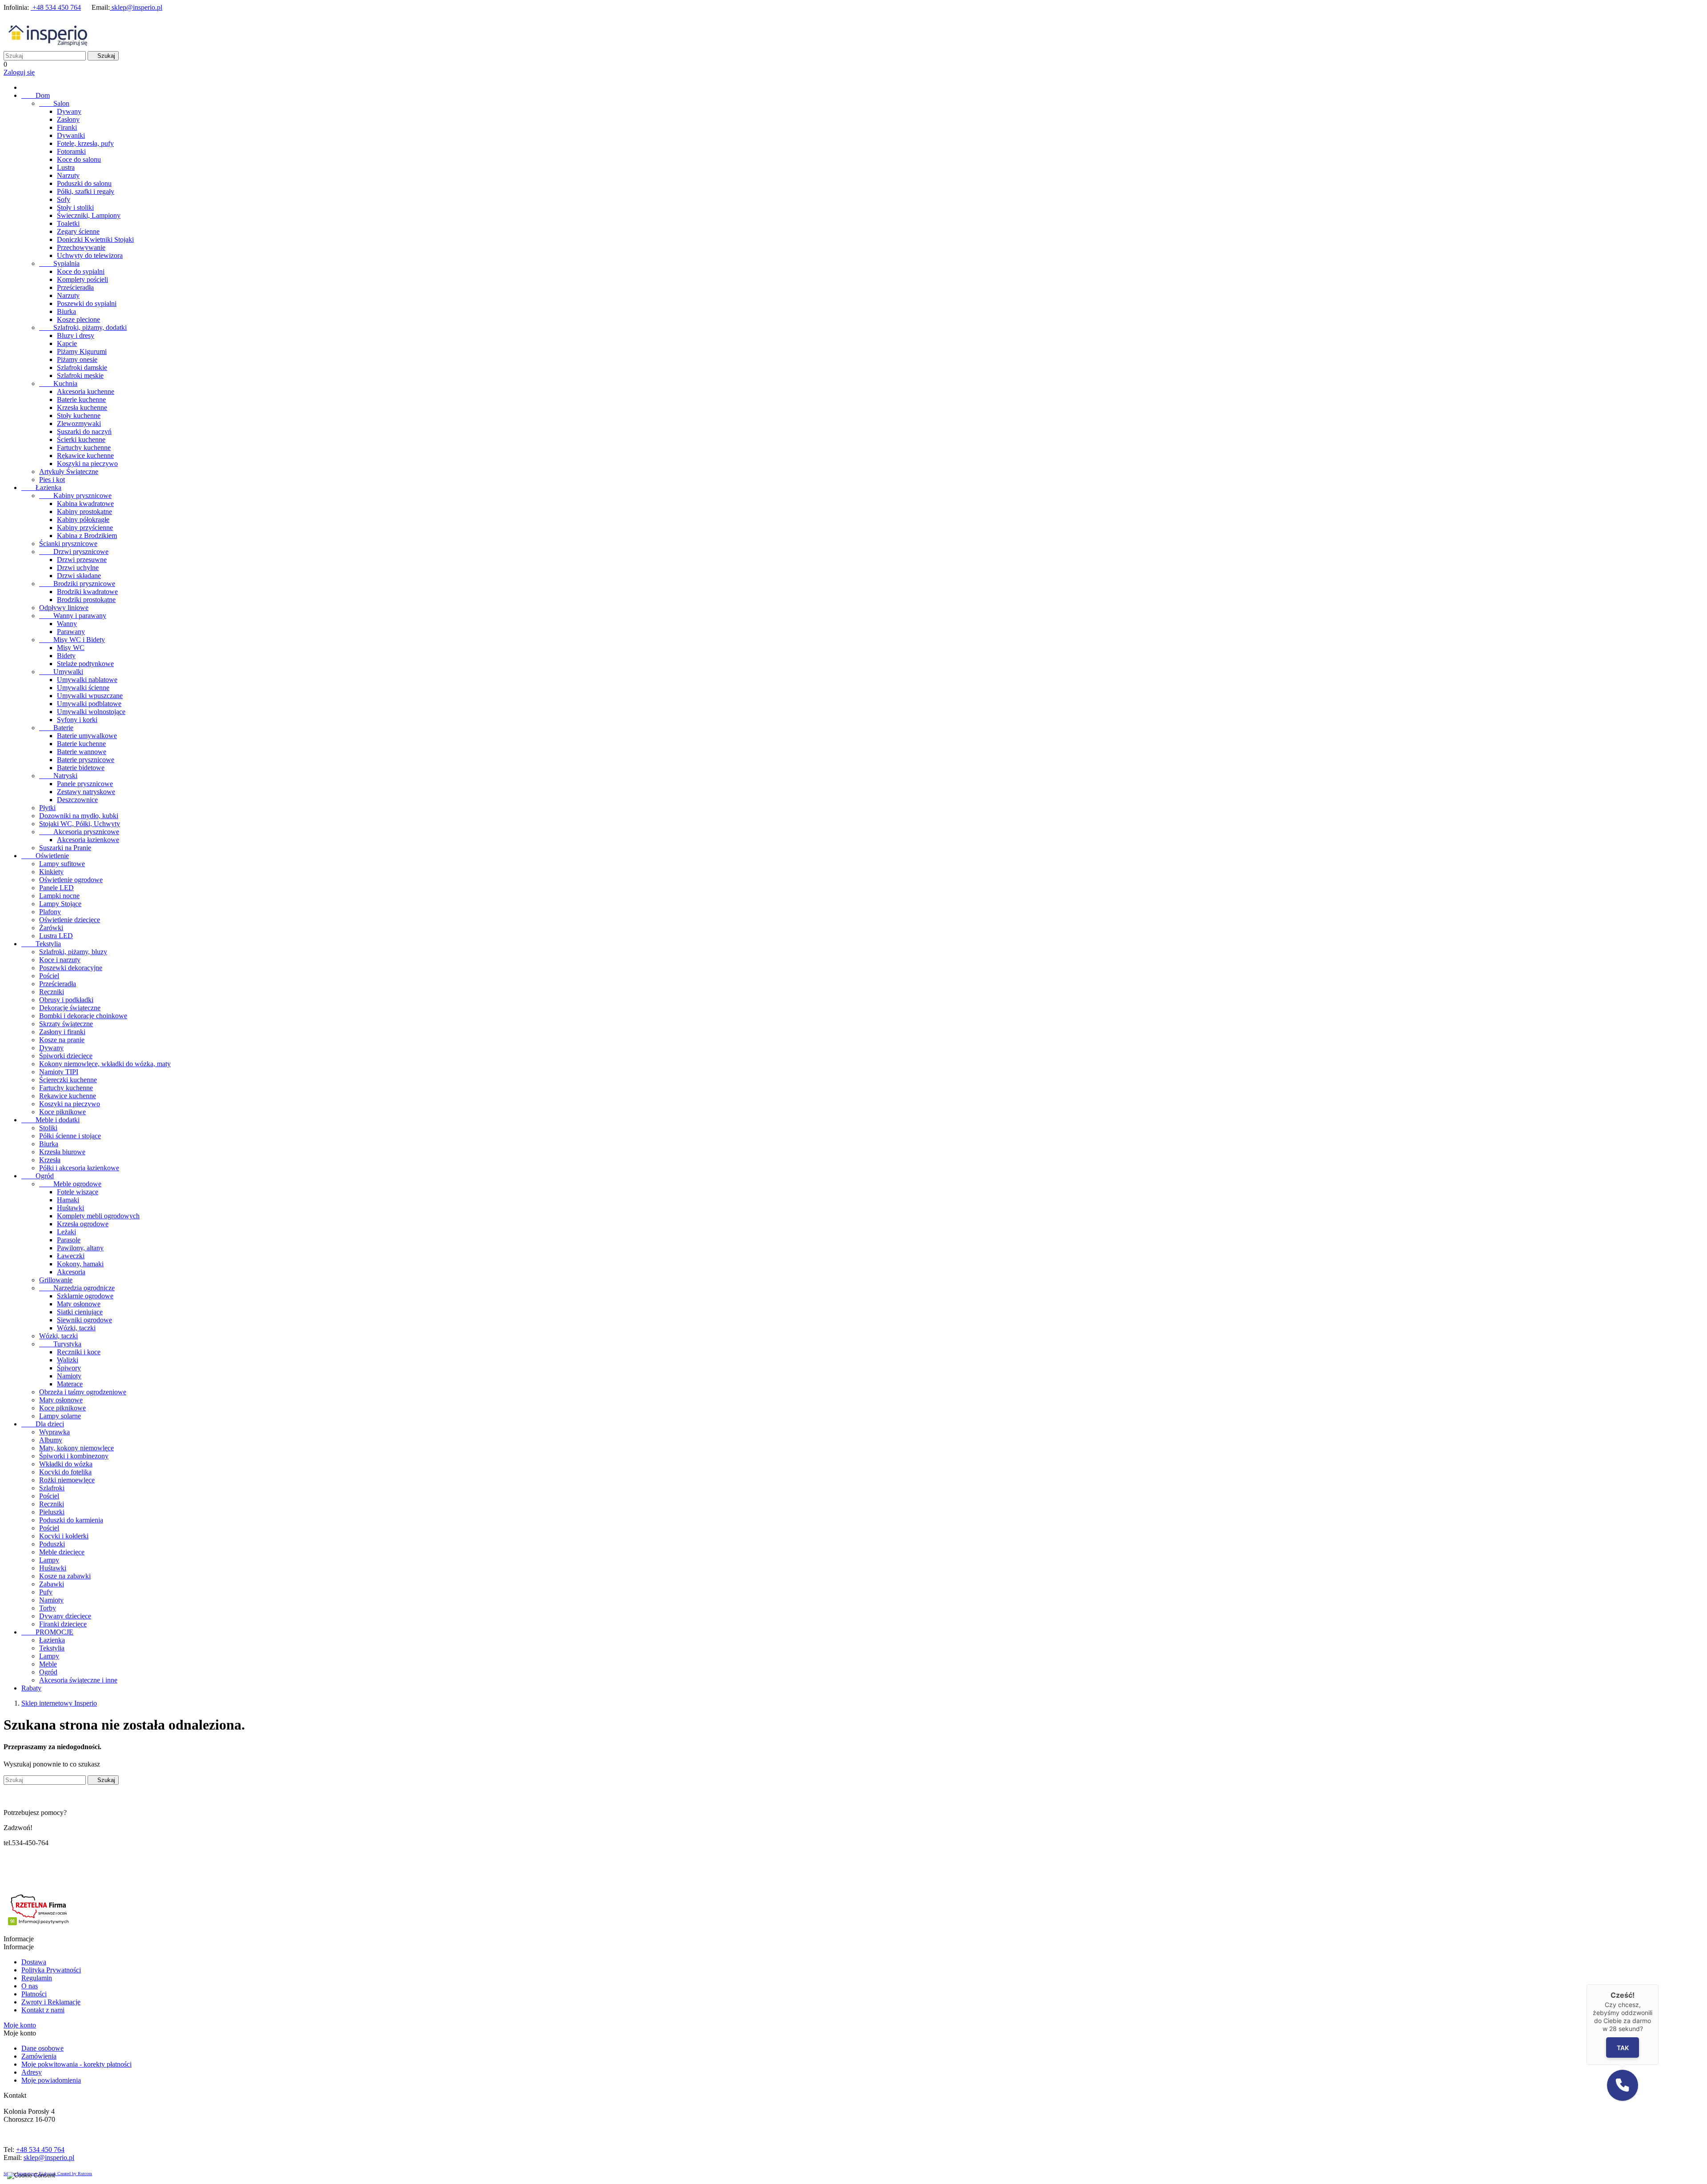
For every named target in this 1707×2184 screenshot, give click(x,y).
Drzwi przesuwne (82, 560)
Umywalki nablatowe (87, 680)
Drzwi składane (79, 576)
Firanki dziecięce (63, 1624)
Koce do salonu (79, 159)
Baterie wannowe (82, 752)
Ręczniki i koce (79, 1352)
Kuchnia (58, 383)
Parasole (69, 1240)
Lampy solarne (60, 1416)
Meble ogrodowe (70, 1184)
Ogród (38, 1176)
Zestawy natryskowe (86, 792)
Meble (48, 1664)
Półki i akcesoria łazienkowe (79, 1168)
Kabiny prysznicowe (75, 496)
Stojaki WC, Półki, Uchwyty (80, 824)
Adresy (32, 2072)
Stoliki (48, 1128)
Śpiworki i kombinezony (74, 1456)
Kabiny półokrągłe (83, 520)
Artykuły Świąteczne (69, 472)
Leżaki (66, 1232)
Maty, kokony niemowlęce (76, 1448)
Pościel (49, 976)
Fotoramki (71, 151)
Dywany (69, 111)
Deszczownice (77, 800)
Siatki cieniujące (80, 1312)
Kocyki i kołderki (64, 1536)
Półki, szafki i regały (86, 191)
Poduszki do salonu (84, 183)
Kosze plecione (78, 319)
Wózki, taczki (76, 1328)
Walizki (68, 1360)
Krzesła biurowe (62, 1152)
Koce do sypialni (81, 271)
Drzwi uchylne (78, 568)
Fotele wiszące (78, 1192)
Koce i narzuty (60, 960)
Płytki (47, 808)
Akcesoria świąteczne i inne (78, 1680)
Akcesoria (71, 1272)
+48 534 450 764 (56, 7)
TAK (1622, 2048)
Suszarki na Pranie (65, 848)
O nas (30, 1986)
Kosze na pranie (62, 1040)
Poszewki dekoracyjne (71, 968)
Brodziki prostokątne (86, 600)
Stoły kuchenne (79, 416)
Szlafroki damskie (82, 367)
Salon (54, 103)
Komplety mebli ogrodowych (98, 1216)
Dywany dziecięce (65, 1616)
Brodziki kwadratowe (87, 592)
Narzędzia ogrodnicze (77, 1288)
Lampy (49, 1560)
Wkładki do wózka (66, 1464)
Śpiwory (69, 1368)
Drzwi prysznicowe (74, 552)
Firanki (67, 127)
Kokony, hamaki (80, 1264)
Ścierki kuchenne (81, 440)
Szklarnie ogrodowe (85, 1296)
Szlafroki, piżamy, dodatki (83, 327)
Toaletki (68, 223)
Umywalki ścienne (83, 688)
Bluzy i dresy (76, 335)
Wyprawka (54, 1432)
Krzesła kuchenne (82, 407)
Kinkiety (51, 872)
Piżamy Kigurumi (82, 351)
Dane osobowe (42, 2048)
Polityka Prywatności (51, 1970)
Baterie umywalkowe (87, 736)
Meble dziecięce (62, 1552)
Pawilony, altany (80, 1248)
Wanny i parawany (73, 616)
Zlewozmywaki (79, 424)
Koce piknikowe (62, 1112)
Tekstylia (41, 944)
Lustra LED (56, 936)
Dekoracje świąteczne (70, 1008)
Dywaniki (71, 135)
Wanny (67, 624)
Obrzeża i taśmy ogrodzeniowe (83, 1392)
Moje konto (20, 2025)
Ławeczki (71, 1256)
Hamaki (68, 1200)
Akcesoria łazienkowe (88, 840)
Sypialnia (59, 263)
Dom (36, 95)
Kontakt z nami (43, 2010)
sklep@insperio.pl (136, 7)
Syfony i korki (77, 720)
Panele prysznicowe (85, 784)
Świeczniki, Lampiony (89, 215)
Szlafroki (52, 1488)
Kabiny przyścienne (85, 528)
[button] (1623, 2085)
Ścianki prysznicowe (68, 544)
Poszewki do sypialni (87, 303)
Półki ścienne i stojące (70, 1136)
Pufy (46, 1592)
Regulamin (37, 1978)
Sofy (64, 199)
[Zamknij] (1659, 1984)
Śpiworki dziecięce (66, 1056)
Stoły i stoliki (75, 207)
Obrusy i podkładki (66, 1000)
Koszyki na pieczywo (87, 464)
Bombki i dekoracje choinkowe (83, 1016)
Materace (70, 1384)
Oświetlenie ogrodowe (71, 880)
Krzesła (50, 1160)
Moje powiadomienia (51, 2080)
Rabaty (31, 1688)
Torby (48, 1608)
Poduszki (52, 1544)
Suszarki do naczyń (84, 432)
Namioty (69, 1376)
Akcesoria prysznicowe (79, 832)
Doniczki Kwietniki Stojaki (95, 239)
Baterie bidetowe (81, 768)
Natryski (58, 776)
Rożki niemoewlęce (67, 1480)
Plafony (50, 912)
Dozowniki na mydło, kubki (79, 816)
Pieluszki (52, 1512)
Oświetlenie (45, 856)
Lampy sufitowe (62, 864)
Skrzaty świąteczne (66, 1024)
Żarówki (51, 928)
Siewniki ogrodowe (84, 1320)
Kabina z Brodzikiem (87, 536)
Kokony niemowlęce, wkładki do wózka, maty (105, 1064)
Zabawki (52, 1584)
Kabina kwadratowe (85, 504)
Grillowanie (56, 1280)
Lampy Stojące (60, 904)
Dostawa (34, 1962)
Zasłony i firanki (62, 1032)
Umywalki (61, 672)
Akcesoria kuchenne (86, 391)
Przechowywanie (81, 247)
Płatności (34, 1994)
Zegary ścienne (78, 231)
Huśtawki (70, 1208)
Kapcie (67, 343)
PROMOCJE (47, 1632)
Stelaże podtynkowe (85, 664)
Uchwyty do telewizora (90, 255)
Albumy (51, 1440)
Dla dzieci (43, 1424)
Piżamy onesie (77, 359)
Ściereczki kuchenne (68, 1080)
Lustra (66, 167)
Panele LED (56, 888)
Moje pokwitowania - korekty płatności (76, 2064)
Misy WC (71, 648)
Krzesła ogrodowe (83, 1224)
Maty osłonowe (79, 1304)
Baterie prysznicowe (86, 760)
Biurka (66, 311)
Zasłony (68, 119)
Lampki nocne (59, 896)
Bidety (66, 656)
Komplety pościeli (82, 279)
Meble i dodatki (50, 1120)
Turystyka (60, 1344)
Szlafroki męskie (80, 375)
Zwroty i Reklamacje (51, 2002)
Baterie (56, 728)
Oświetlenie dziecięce (70, 920)
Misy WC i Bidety (72, 640)
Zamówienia (39, 2056)
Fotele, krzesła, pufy (85, 143)
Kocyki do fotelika (65, 1472)
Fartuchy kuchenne (84, 448)
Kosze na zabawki (65, 1576)
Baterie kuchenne (81, 399)
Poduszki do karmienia (71, 1520)
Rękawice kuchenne (85, 456)
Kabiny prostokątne (84, 512)
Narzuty (68, 175)
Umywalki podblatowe (89, 704)
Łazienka (41, 488)
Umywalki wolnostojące (91, 712)
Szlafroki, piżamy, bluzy (73, 952)
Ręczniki (52, 992)
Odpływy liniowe (64, 608)
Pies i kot (52, 480)
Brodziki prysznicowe (77, 584)
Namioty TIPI (59, 1072)
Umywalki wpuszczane (90, 696)
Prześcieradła (75, 287)
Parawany (71, 632)
